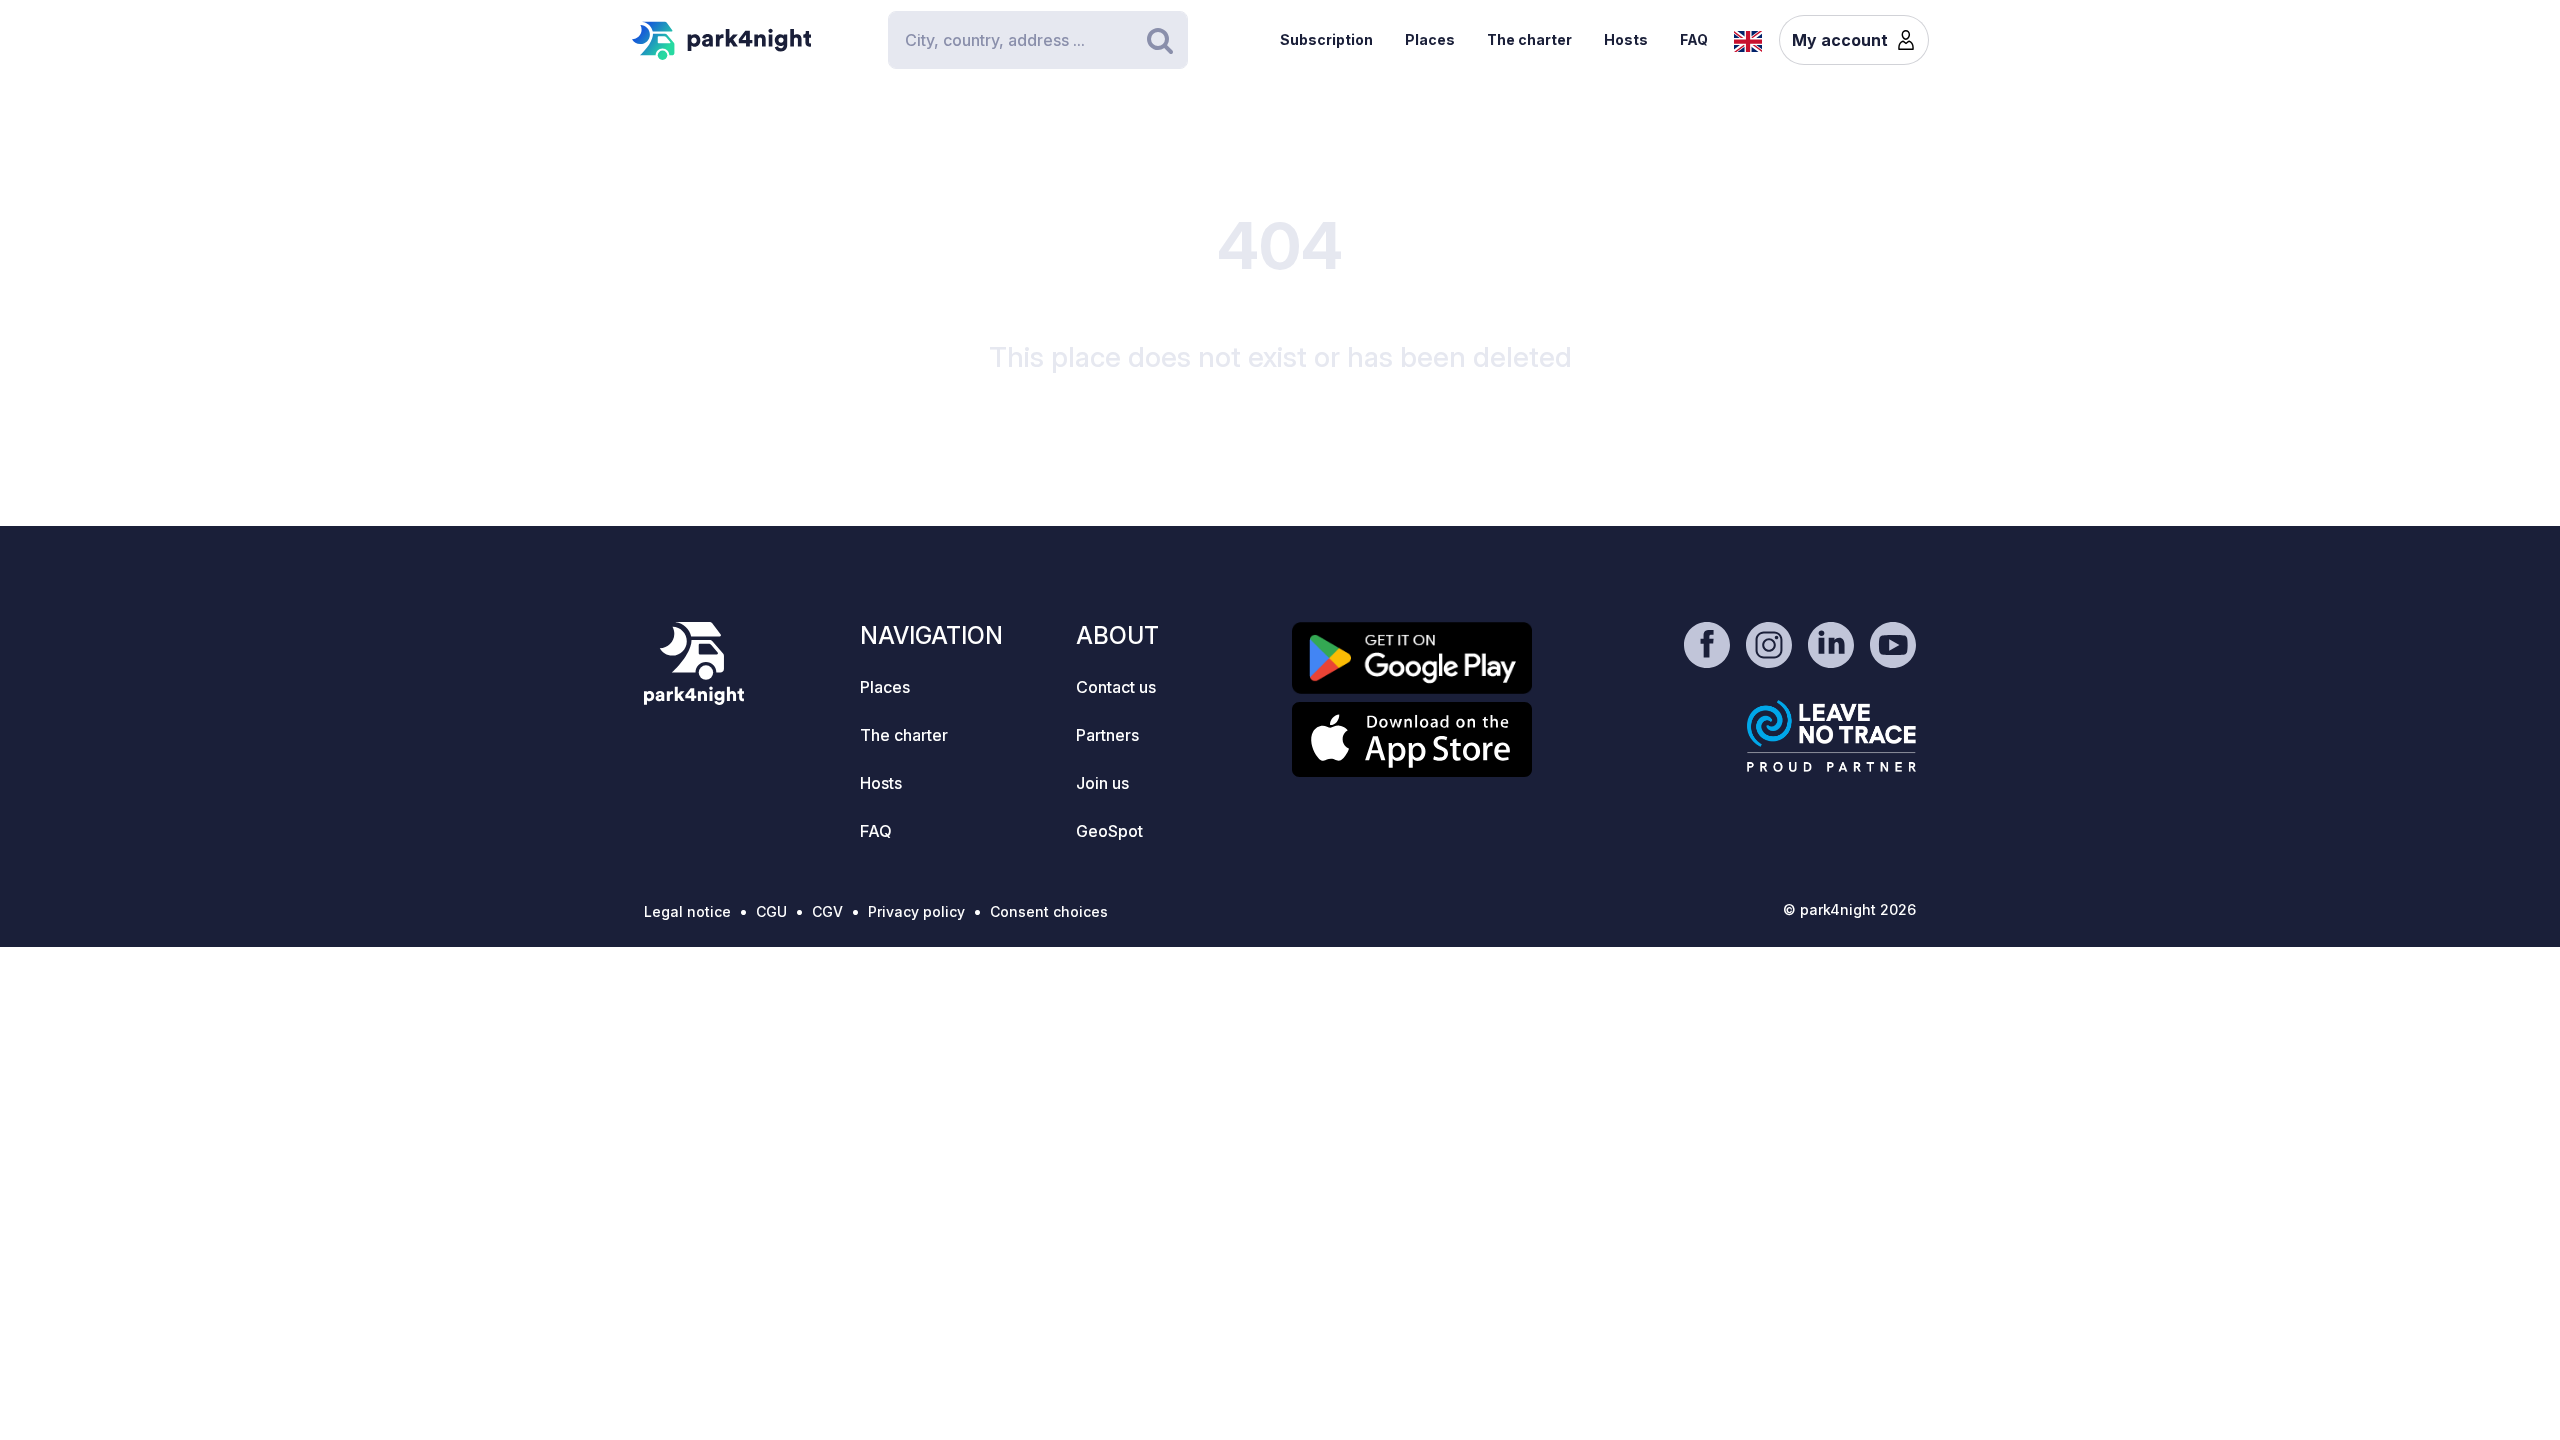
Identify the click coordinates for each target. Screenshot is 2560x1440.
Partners (1107, 735)
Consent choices (1049, 911)
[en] (1748, 39)
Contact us (1116, 687)
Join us (1102, 783)
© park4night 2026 (1849, 909)
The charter (1529, 39)
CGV (827, 911)
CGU (771, 911)
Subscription (1326, 39)
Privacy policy (916, 911)
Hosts (1626, 39)
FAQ (1694, 39)
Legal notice (687, 911)
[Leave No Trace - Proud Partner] (1832, 736)
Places (1430, 39)
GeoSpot (1109, 831)
